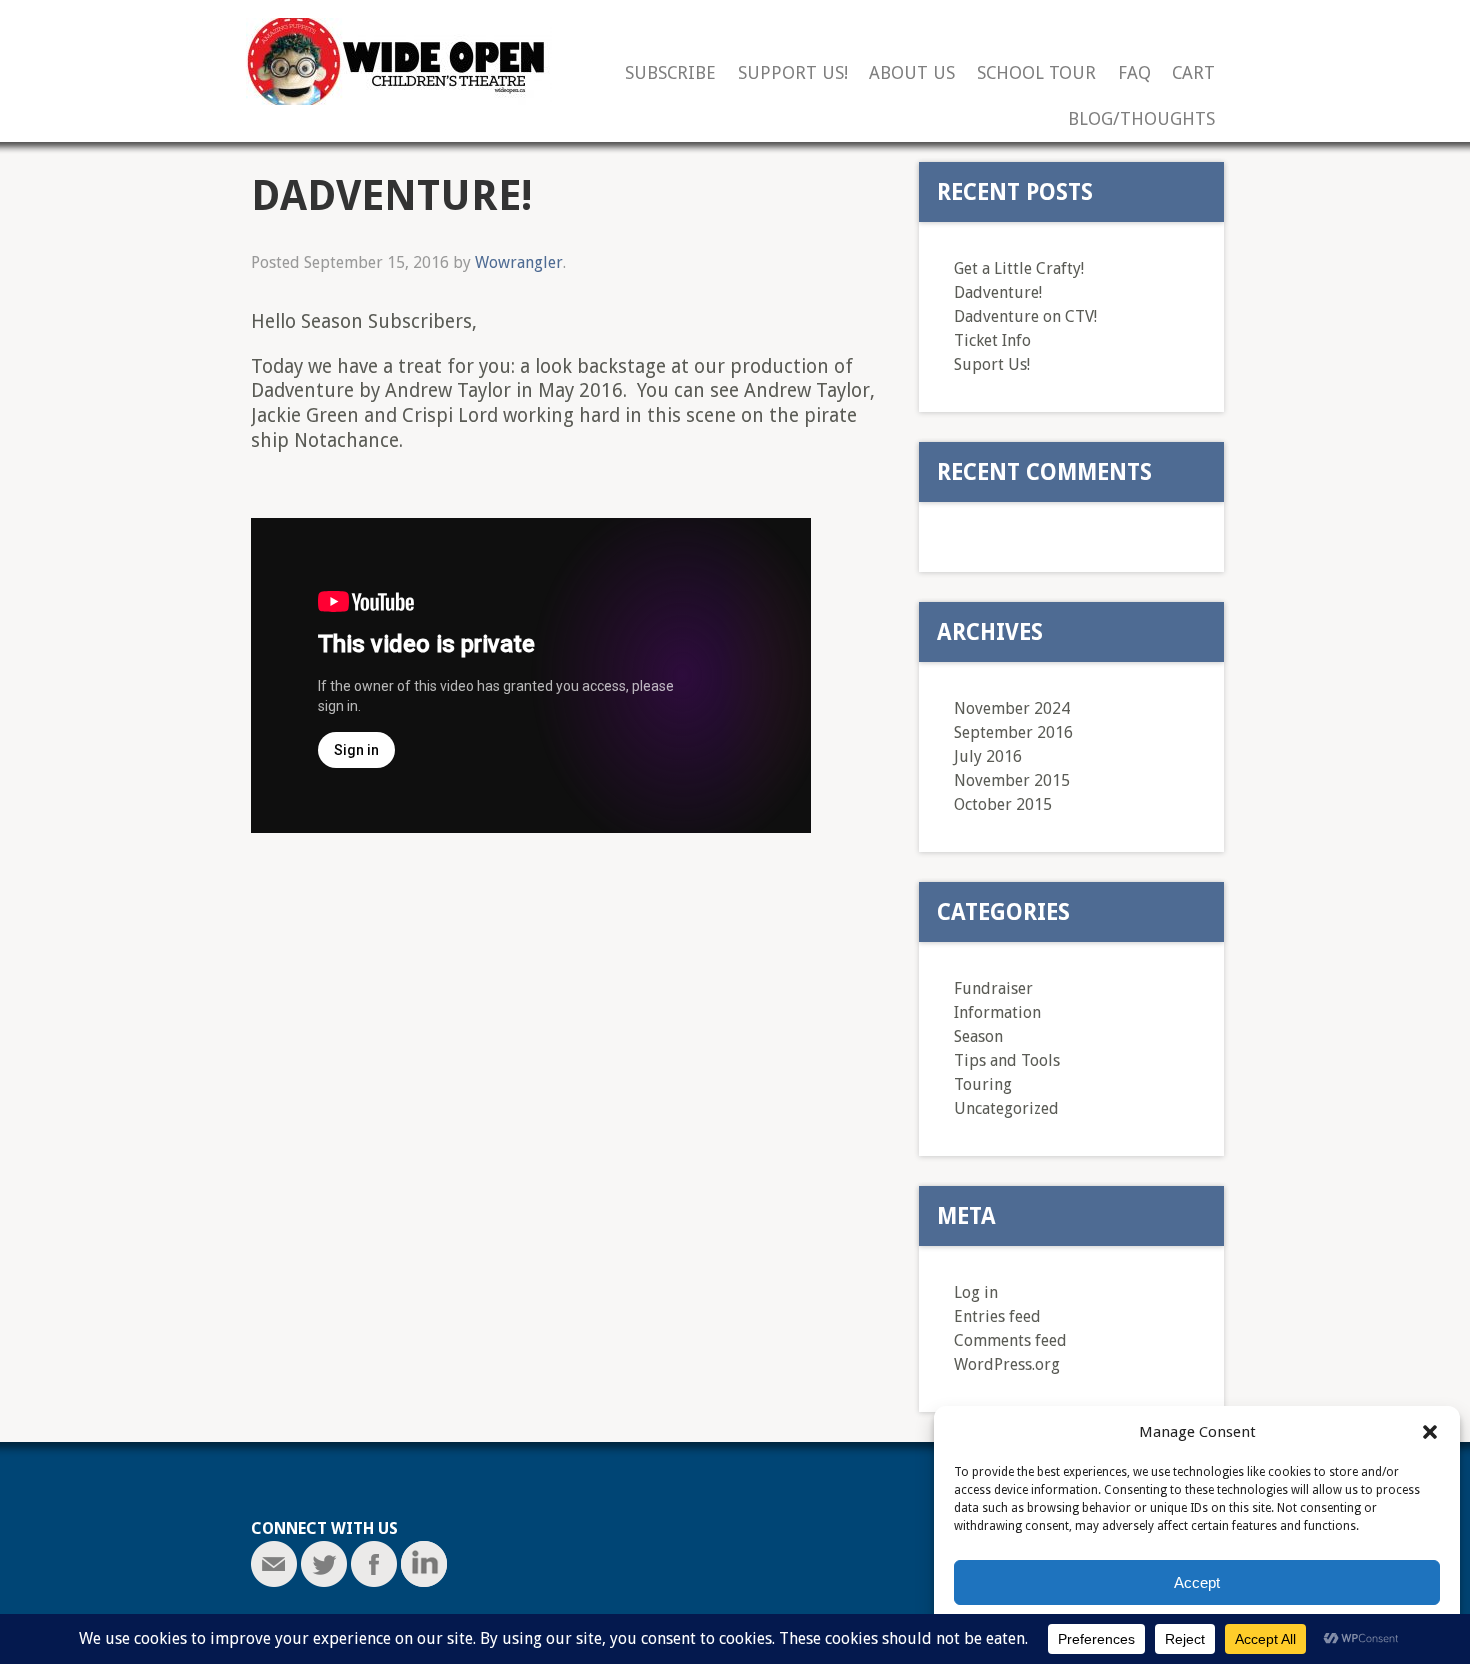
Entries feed (997, 1316)
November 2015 (1012, 780)
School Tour (1036, 73)
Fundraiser (993, 988)
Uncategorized (1006, 1108)
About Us (912, 73)
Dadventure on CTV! (1025, 316)
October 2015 (1003, 804)
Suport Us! (992, 364)
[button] (1430, 1432)
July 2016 (988, 756)
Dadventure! (998, 292)
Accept (1197, 1582)
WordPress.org (1007, 1364)
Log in (976, 1292)
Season (978, 1036)
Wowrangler (519, 262)
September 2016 (1013, 732)
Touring (983, 1084)
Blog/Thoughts (1141, 119)
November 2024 (1012, 708)
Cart (1193, 73)
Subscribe (670, 73)
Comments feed (1010, 1340)
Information (997, 1012)
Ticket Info (992, 340)
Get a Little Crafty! (1019, 268)
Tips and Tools (1007, 1060)
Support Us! (793, 73)
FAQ (1134, 73)
